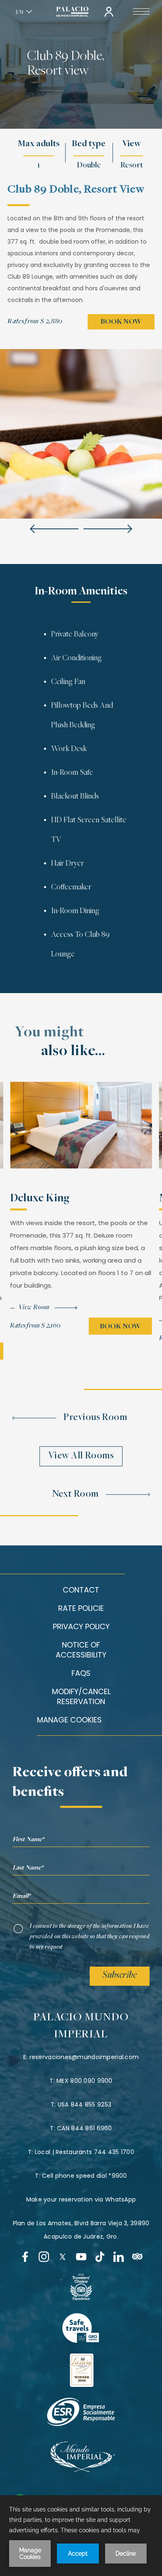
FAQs (81, 1673)
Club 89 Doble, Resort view (65, 64)
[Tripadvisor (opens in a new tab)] (137, 2257)
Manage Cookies (69, 1720)
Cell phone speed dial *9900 (85, 2176)
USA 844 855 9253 (85, 2104)
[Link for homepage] (72, 12)
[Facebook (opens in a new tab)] (25, 2257)
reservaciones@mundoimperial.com (84, 2057)
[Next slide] (108, 529)
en (20, 12)
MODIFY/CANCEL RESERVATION (81, 1696)
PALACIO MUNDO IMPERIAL (81, 2026)
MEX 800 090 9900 (84, 2081)
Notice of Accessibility (81, 1650)
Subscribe (120, 1976)
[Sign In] (109, 12)
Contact (81, 1590)
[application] (81, 2536)
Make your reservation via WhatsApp (81, 2199)
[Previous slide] (54, 529)
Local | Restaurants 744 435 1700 (85, 2152)
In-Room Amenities (81, 592)
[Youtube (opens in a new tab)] (81, 2257)
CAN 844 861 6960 (84, 2128)
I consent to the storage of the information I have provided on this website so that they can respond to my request (90, 1937)
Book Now (121, 322)
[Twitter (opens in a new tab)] (63, 2257)
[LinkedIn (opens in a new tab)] (119, 2257)
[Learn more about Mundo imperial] (81, 2470)
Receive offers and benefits (70, 1783)
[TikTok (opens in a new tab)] (100, 2257)
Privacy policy (81, 1626)
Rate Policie (81, 1608)
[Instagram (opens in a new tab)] (44, 2257)
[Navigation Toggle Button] (141, 12)
